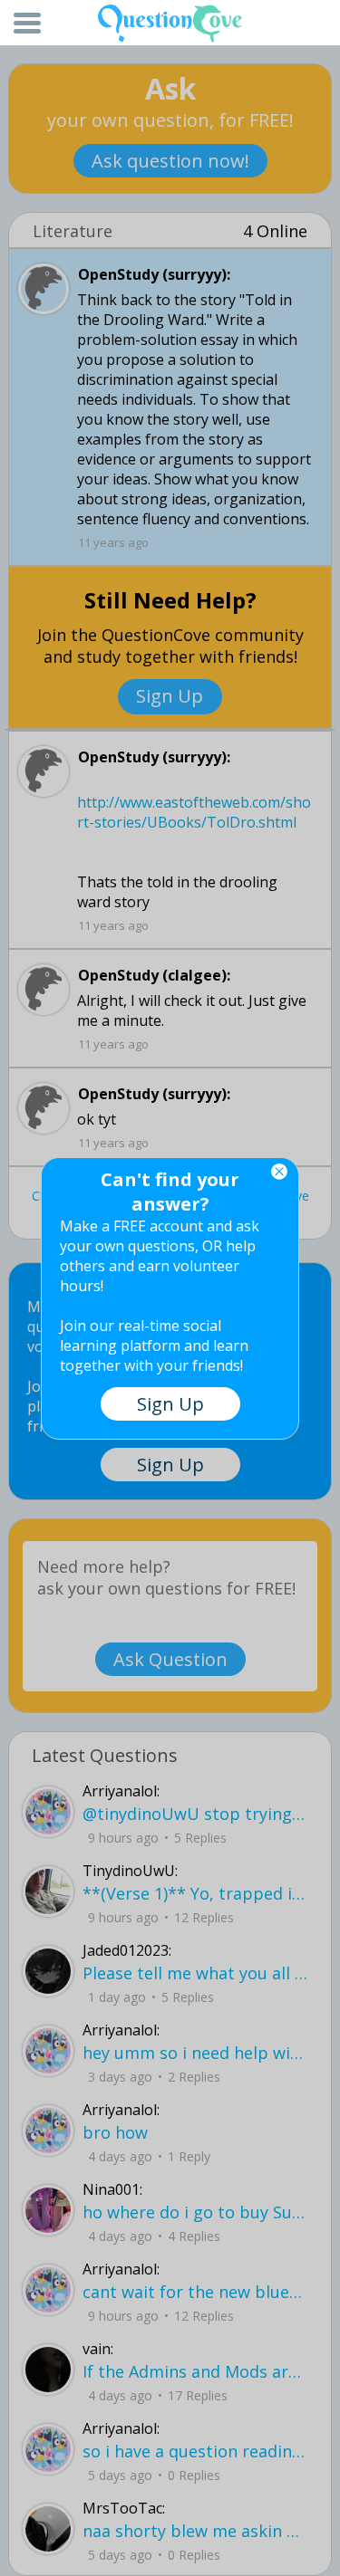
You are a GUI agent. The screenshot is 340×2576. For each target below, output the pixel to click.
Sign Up (170, 1404)
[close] (279, 1172)
